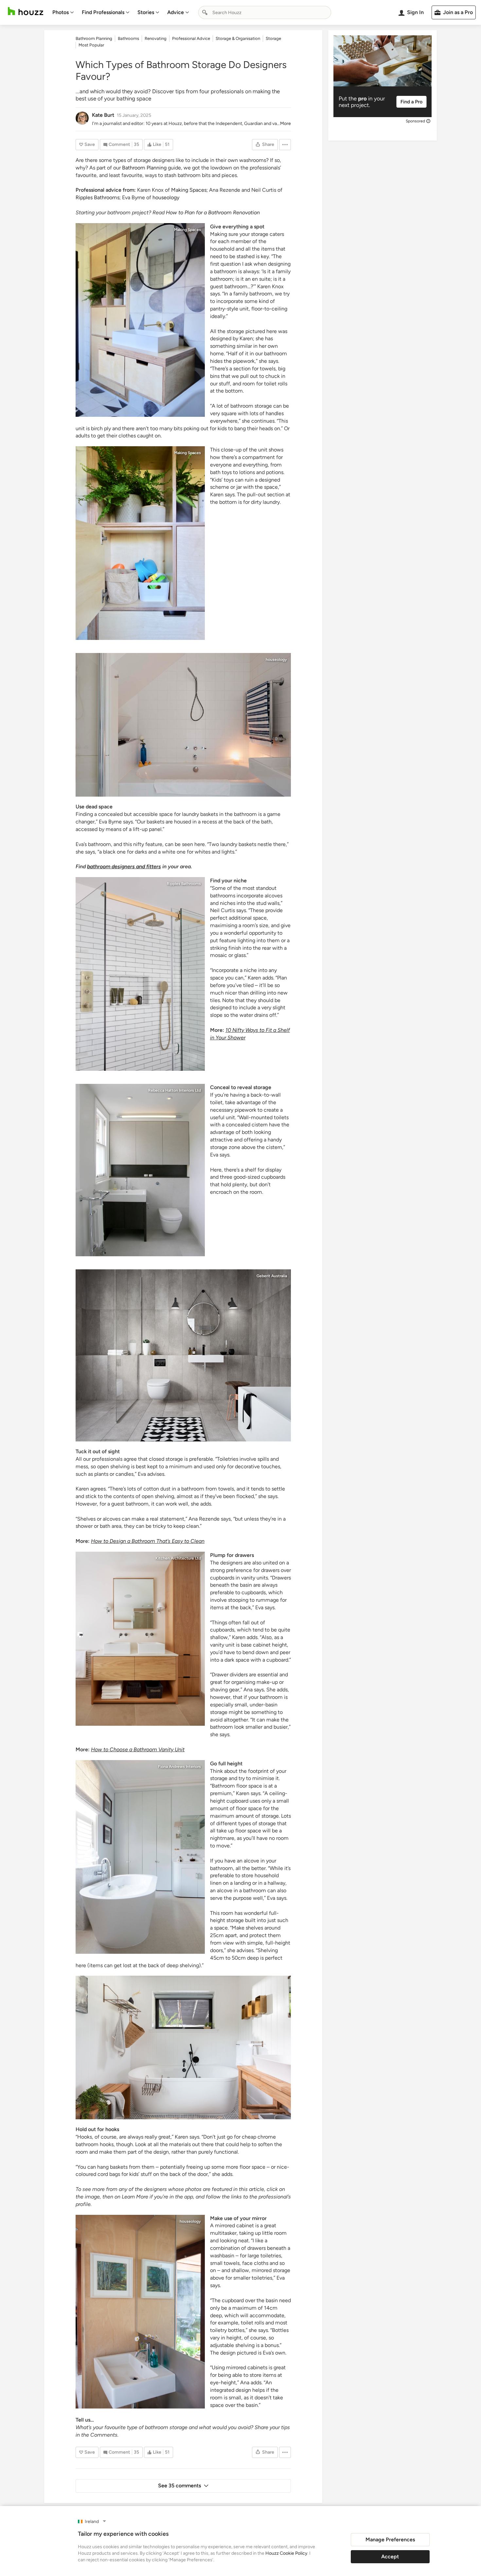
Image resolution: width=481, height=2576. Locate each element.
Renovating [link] (156, 38)
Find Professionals (103, 12)
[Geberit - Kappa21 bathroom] (183, 1355)
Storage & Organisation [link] (238, 38)
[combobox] (265, 12)
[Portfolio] (140, 1170)
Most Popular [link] (91, 45)
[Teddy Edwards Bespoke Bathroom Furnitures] (140, 1639)
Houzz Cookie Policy (286, 2553)
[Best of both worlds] (140, 974)
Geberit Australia (272, 1276)
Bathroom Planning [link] (94, 38)
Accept (390, 2557)
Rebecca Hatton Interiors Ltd (175, 1090)
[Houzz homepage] (26, 11)
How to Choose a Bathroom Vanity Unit (138, 1749)
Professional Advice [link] (191, 38)
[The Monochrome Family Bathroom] (140, 320)
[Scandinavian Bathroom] (183, 2047)
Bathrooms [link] (128, 38)
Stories (146, 12)
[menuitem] (63, 12)
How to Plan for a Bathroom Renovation (213, 212)
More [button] (285, 124)
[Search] (205, 12)
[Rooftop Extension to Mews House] (183, 725)
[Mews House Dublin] (140, 2312)
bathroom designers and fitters (124, 866)
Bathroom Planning (144, 168)
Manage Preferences (390, 2540)
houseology (166, 197)
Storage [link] (273, 38)
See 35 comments (179, 2486)
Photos (61, 12)
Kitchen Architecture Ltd (178, 1558)
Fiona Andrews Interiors (179, 1767)
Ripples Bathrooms (184, 884)
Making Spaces (187, 230)
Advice (176, 12)
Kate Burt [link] (103, 115)
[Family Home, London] (140, 1857)
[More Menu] (285, 145)
